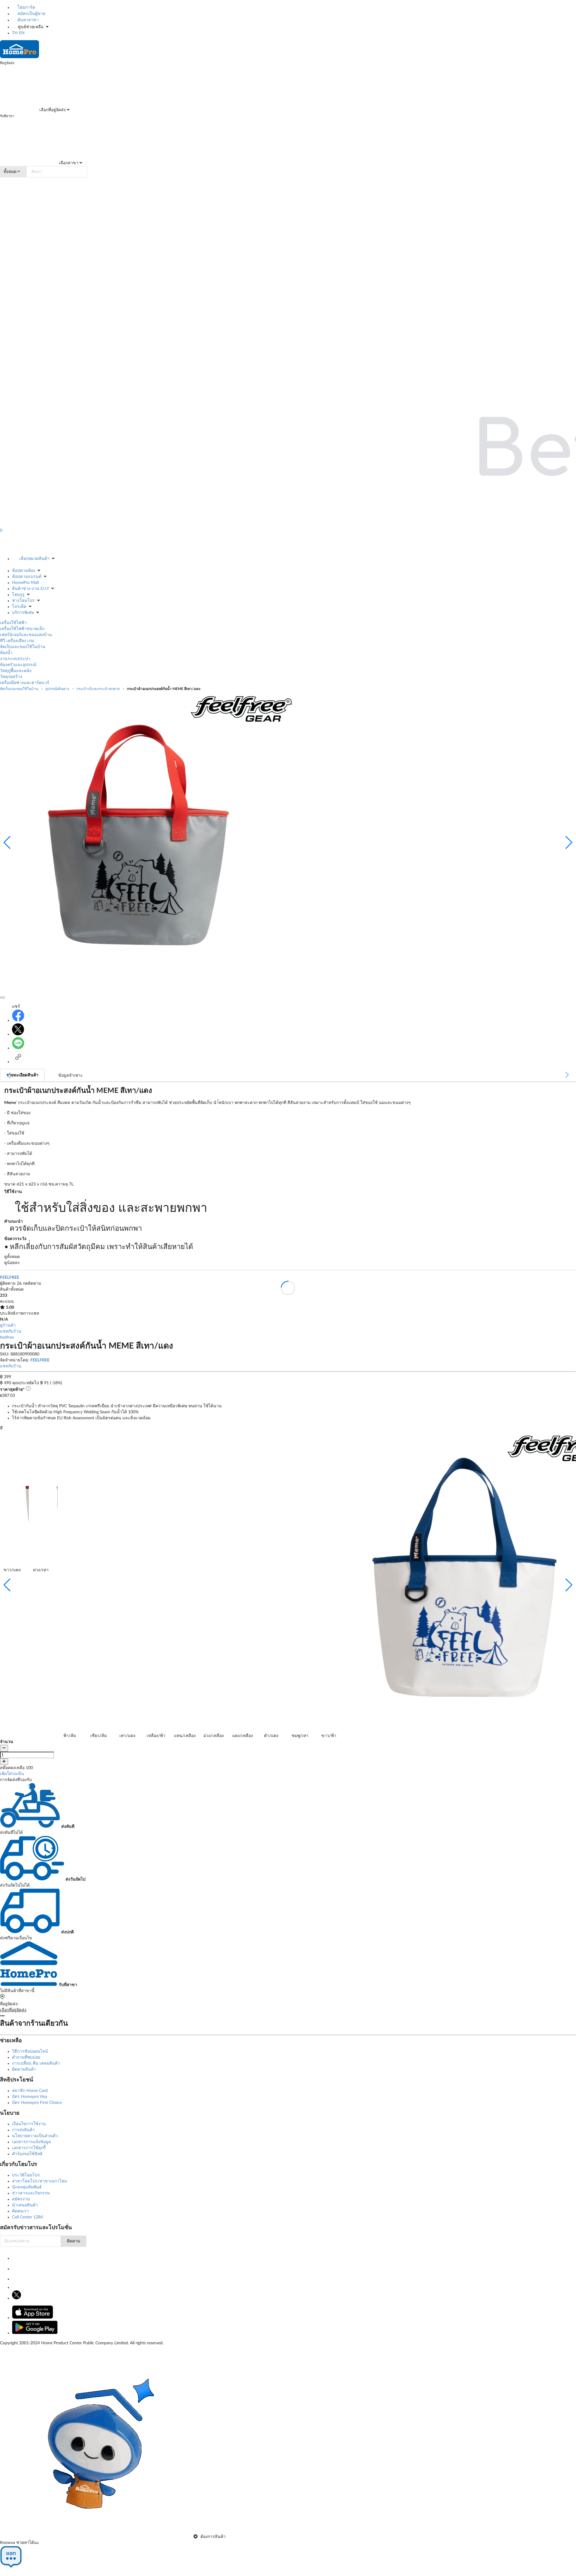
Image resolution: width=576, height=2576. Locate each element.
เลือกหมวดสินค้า (34, 559)
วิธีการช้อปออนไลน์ (30, 2051)
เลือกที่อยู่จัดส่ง (52, 110)
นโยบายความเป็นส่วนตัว (35, 2136)
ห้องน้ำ (6, 653)
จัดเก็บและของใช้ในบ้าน (23, 647)
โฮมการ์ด (26, 7)
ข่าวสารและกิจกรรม (31, 2193)
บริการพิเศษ (23, 613)
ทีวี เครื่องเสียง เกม (17, 641)
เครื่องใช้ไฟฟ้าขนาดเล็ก (22, 629)
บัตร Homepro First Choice (37, 2103)
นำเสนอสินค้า (25, 2205)
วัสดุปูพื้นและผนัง (16, 671)
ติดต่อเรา (20, 2211)
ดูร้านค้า (8, 1325)
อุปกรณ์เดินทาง (57, 689)
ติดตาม (73, 2241)
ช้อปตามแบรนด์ (27, 577)
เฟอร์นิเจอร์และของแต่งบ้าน (26, 635)
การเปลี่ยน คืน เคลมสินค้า (36, 2063)
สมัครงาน (21, 2199)
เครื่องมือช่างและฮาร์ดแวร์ (25, 683)
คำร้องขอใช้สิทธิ (27, 2154)
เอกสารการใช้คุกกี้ (29, 2148)
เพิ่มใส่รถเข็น (12, 1774)
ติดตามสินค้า (24, 2069)
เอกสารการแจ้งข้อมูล (31, 2142)
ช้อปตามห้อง (24, 571)
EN (22, 33)
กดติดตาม (32, 1284)
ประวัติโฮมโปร (26, 2175)
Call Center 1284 (27, 2217)
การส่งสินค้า (23, 2130)
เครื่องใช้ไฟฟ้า (13, 623)
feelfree (7, 1337)
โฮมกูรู (18, 595)
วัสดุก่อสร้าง (11, 677)
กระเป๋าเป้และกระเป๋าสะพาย (98, 689)
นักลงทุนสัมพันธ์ (27, 2187)
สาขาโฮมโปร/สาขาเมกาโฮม (39, 2181)
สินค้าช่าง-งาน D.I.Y (30, 589)
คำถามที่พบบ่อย (26, 2057)
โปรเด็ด (19, 607)
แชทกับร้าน (11, 1331)
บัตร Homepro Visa (30, 2097)
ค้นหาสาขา (27, 20)
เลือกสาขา (68, 163)
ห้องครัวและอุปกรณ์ (18, 665)
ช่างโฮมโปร (23, 601)
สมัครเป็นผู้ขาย (31, 14)
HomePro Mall (25, 583)
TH (15, 33)
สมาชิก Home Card (30, 2091)
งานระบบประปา (15, 659)
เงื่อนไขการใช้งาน (29, 2124)
